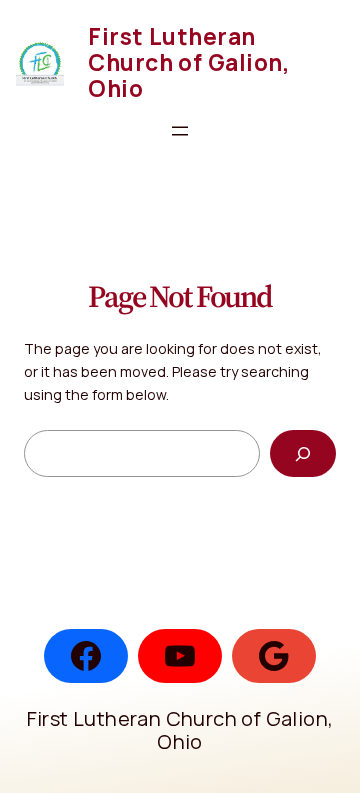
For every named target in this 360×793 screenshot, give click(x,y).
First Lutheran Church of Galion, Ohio (189, 62)
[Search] (303, 453)
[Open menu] (180, 131)
